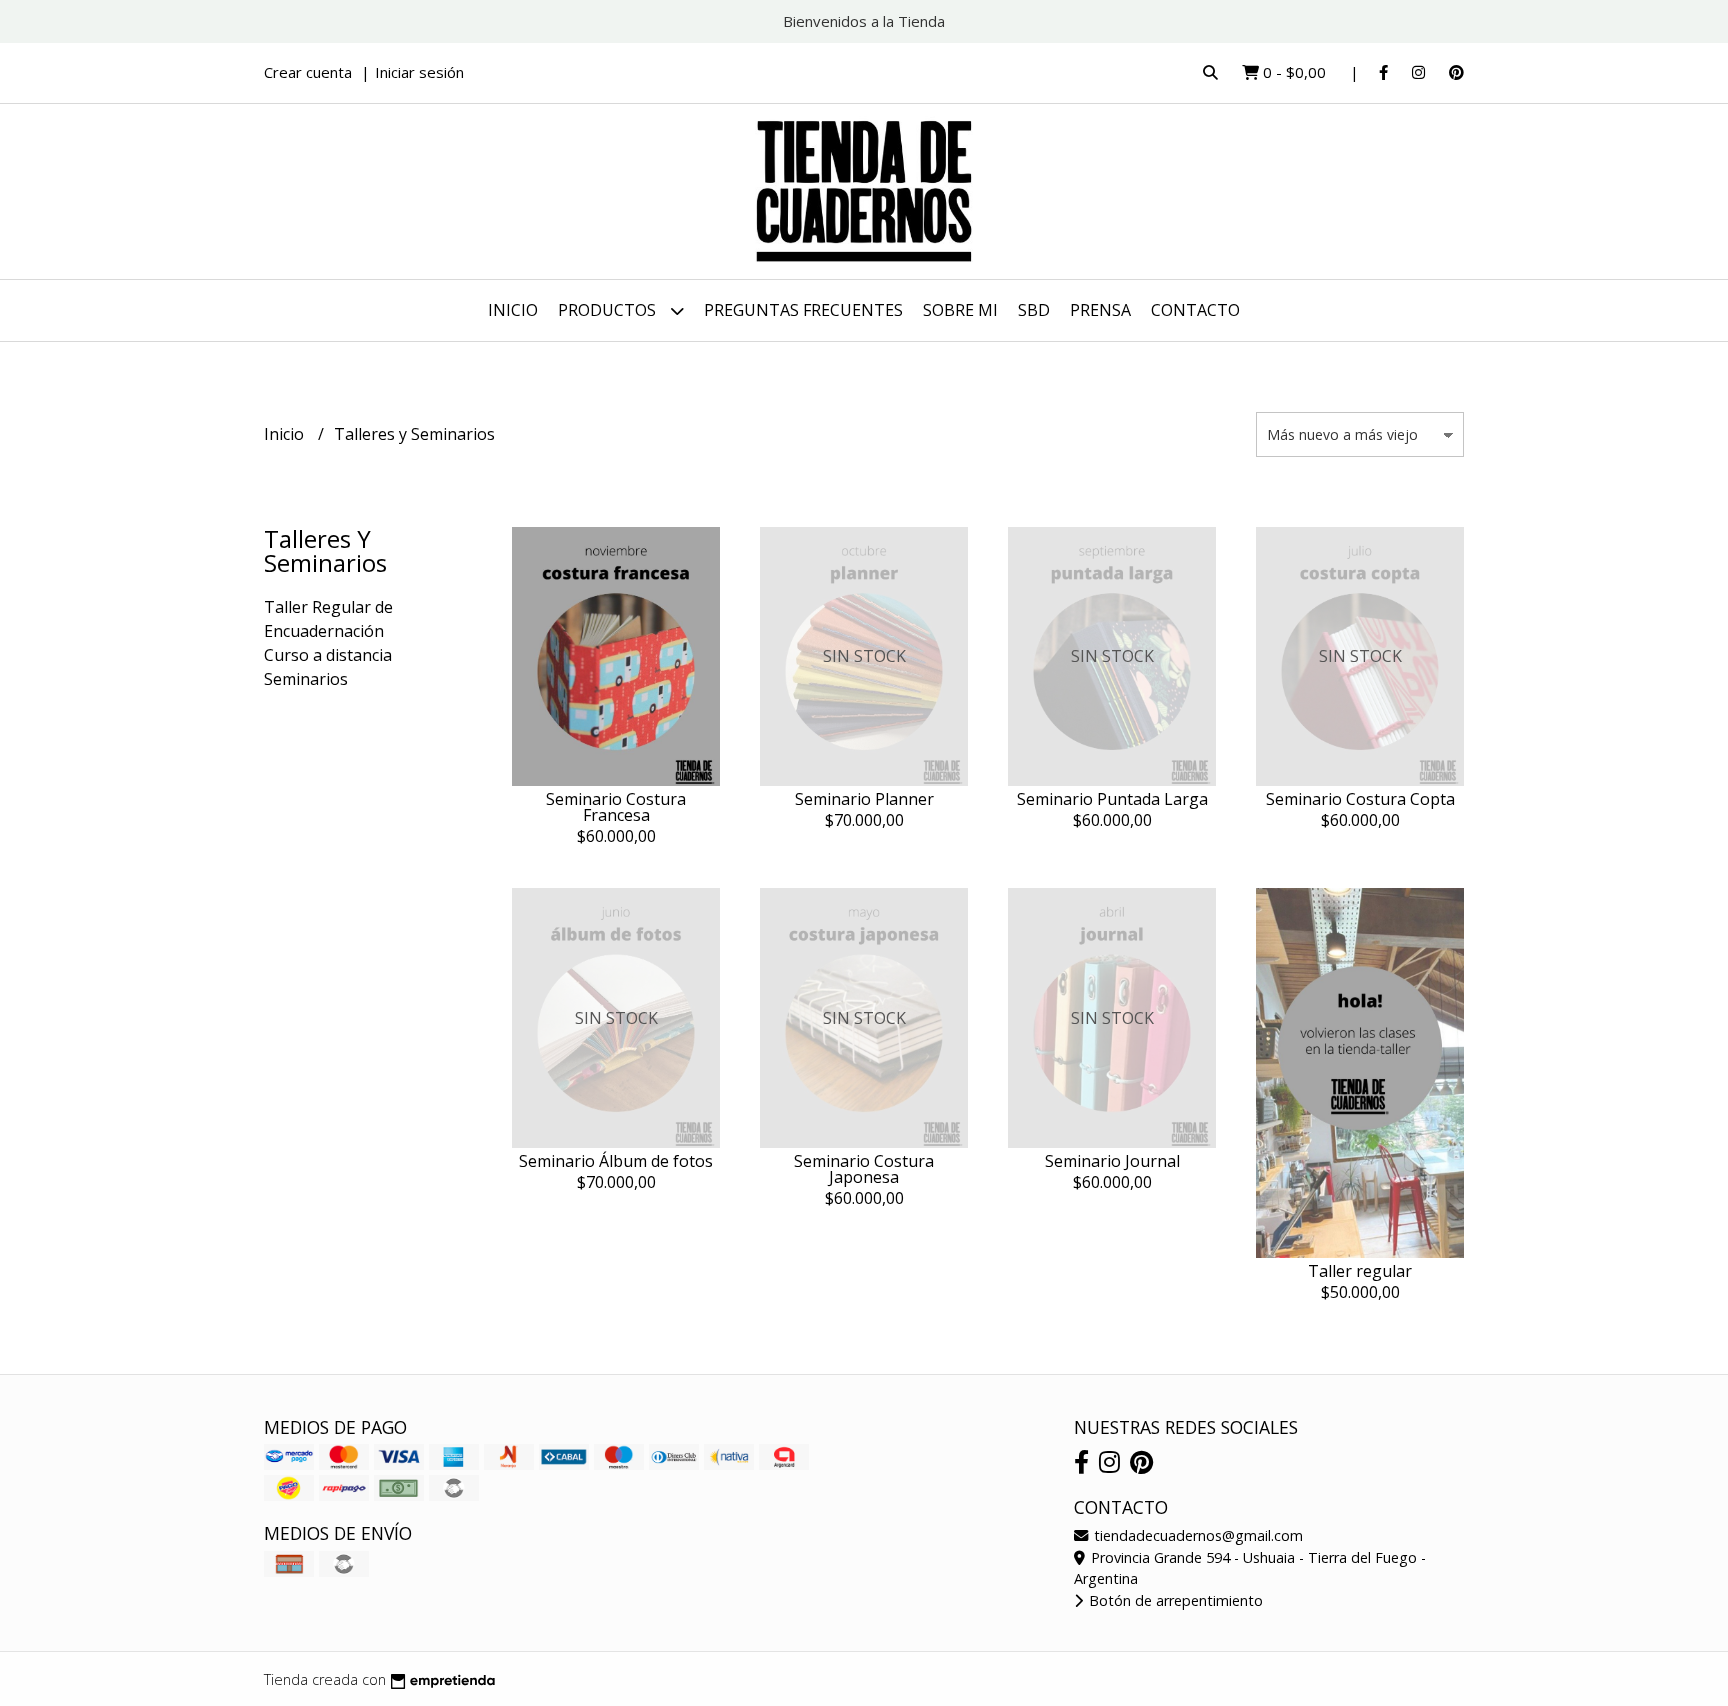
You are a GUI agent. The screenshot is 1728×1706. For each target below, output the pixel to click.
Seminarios (306, 679)
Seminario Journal (1112, 1161)
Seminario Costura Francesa (616, 807)
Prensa (1100, 310)
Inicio (513, 310)
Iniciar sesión (419, 72)
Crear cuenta (308, 72)
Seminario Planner (864, 799)
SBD (1034, 310)
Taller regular (1360, 1271)
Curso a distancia (328, 655)
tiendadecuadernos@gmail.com (1196, 1535)
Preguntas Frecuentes (803, 310)
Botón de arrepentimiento (1174, 1600)
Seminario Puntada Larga (1112, 799)
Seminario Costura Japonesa (864, 1169)
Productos (609, 310)
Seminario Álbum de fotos (616, 1161)
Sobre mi (960, 310)
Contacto (1195, 310)
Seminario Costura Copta (1360, 799)
